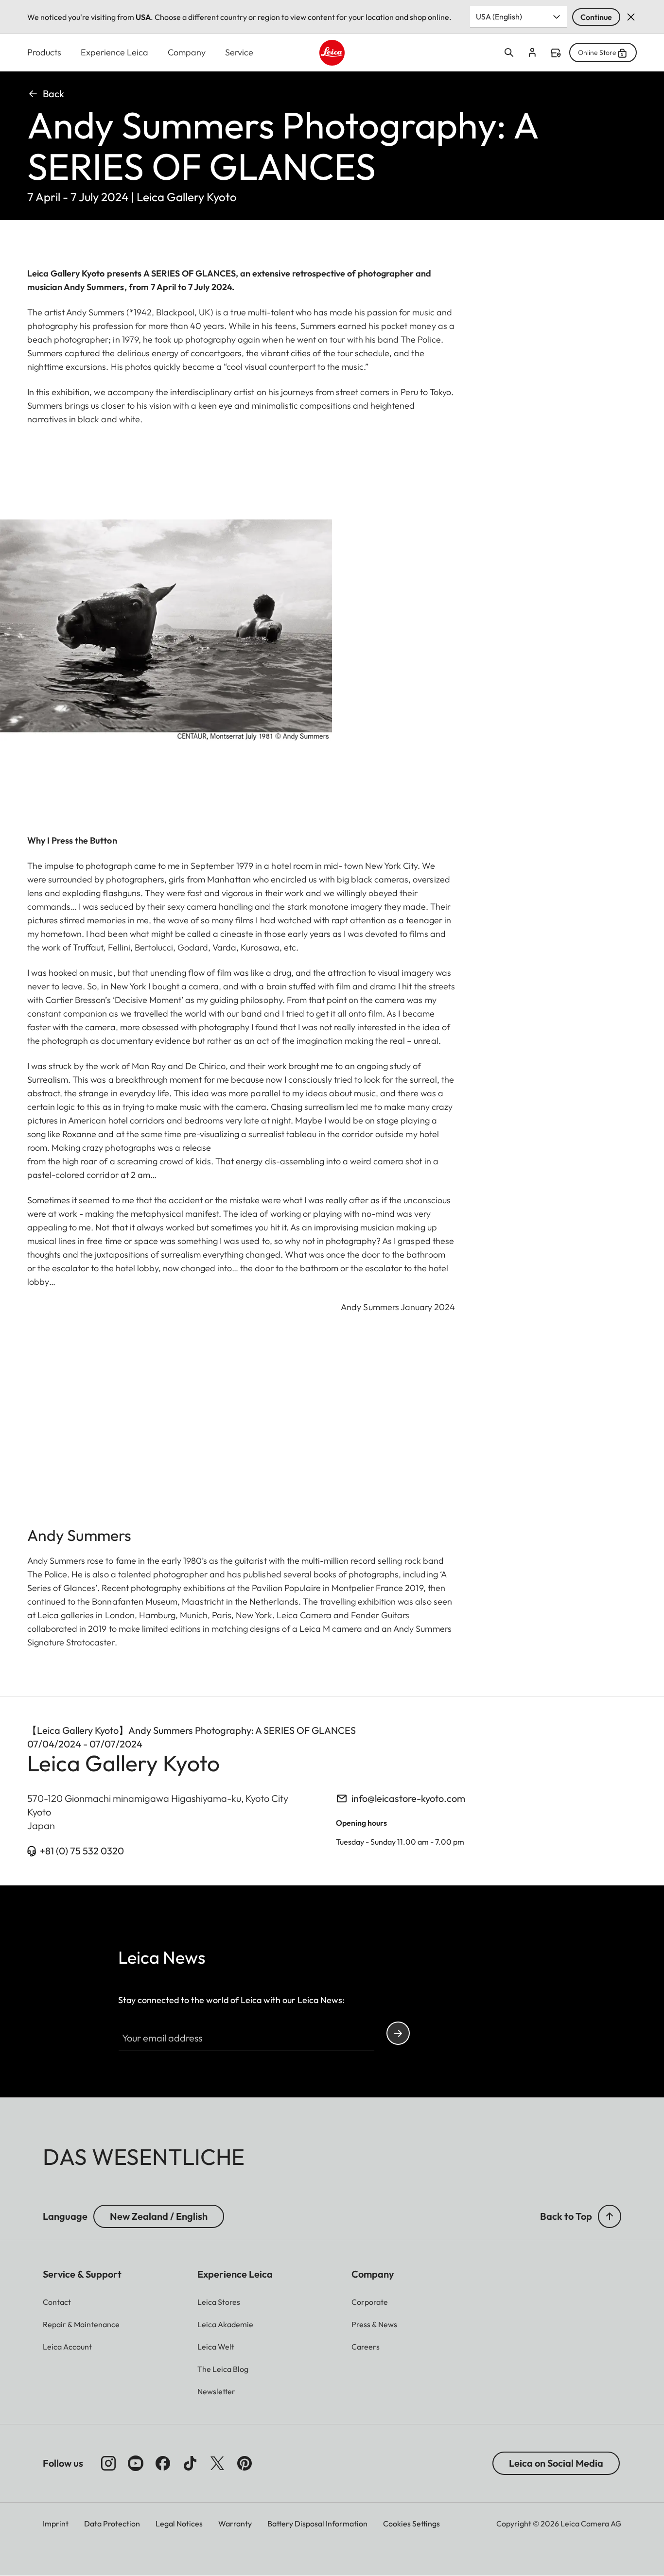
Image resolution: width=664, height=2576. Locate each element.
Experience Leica (114, 52)
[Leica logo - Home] (332, 53)
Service (239, 52)
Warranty (235, 2524)
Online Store (597, 52)
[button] (610, 2216)
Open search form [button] (509, 52)
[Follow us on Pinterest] (245, 2463)
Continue (596, 17)
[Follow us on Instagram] (108, 2463)
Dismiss (631, 17)
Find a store (556, 53)
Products (44, 52)
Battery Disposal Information (317, 2524)
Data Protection (112, 2524)
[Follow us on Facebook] (163, 2463)
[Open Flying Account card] (532, 52)
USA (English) (499, 17)
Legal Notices (179, 2524)
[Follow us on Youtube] (136, 2463)
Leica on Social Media (556, 2463)
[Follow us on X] (217, 2463)
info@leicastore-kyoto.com (408, 1798)
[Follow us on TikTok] (190, 2463)
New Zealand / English (159, 2216)
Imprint (56, 2524)
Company (187, 52)
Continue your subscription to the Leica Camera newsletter (398, 2033)
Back (53, 94)
